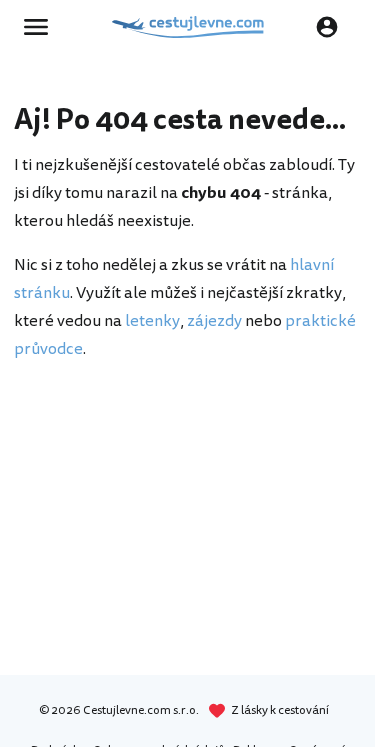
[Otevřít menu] (42, 27)
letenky (152, 321)
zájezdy (214, 321)
